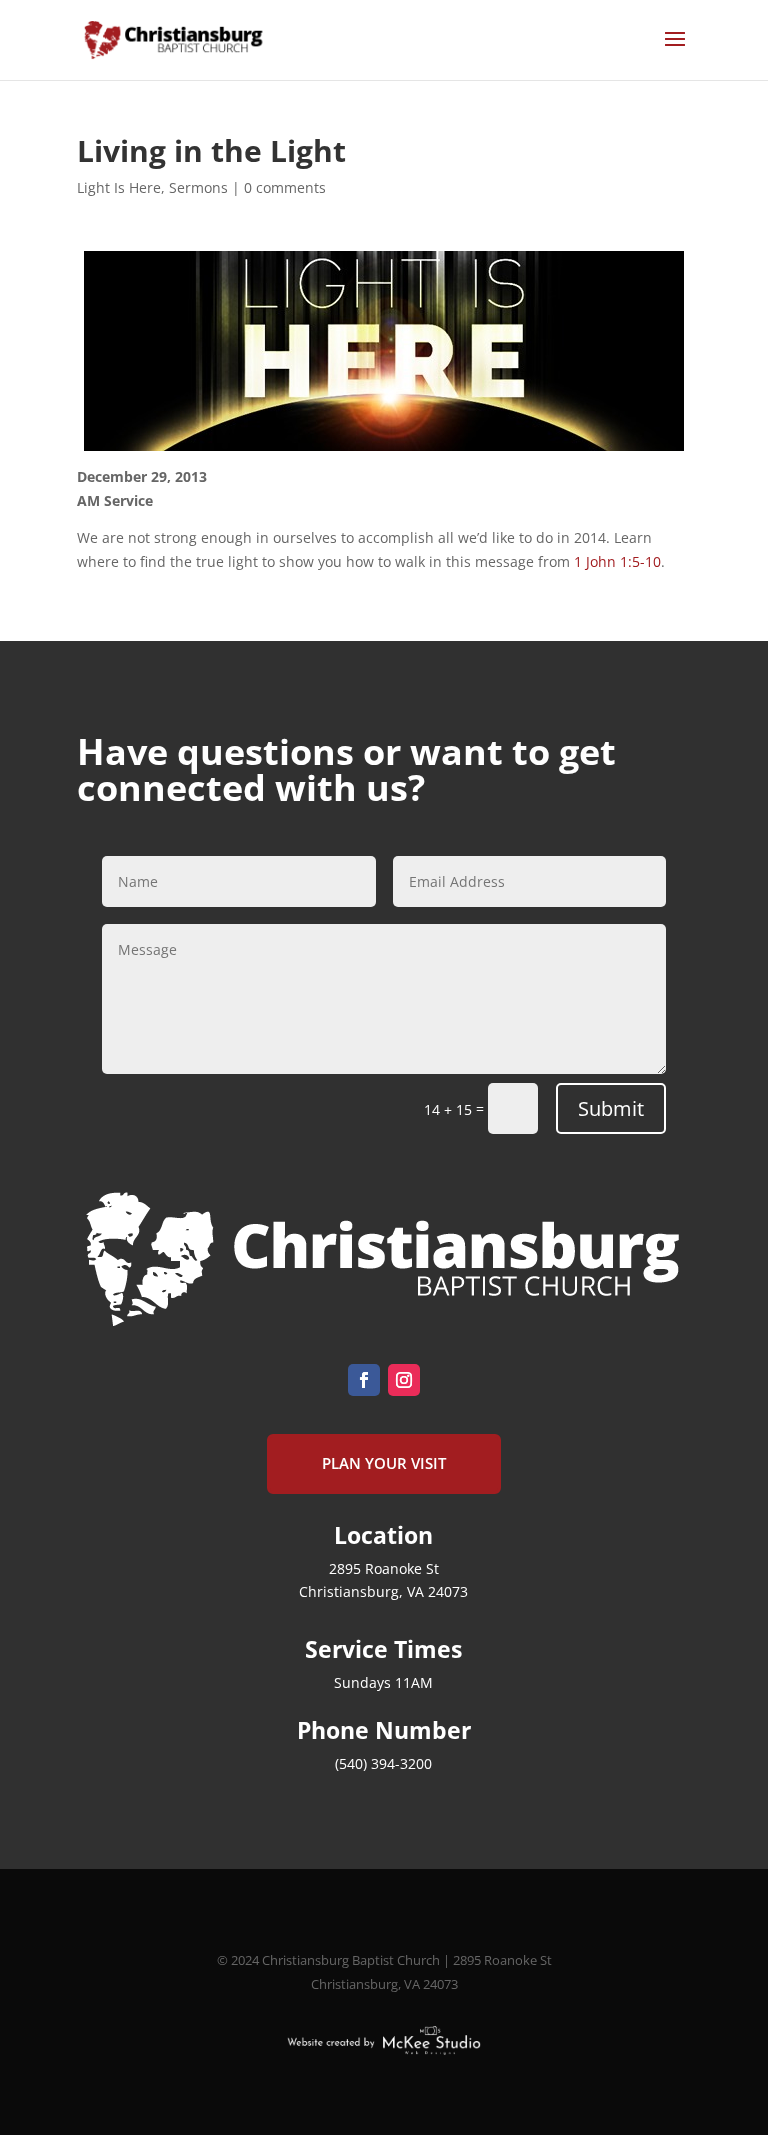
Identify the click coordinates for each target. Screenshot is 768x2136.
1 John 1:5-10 (617, 561)
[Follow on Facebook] (364, 1380)
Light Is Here (119, 187)
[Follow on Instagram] (404, 1380)
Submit (611, 1108)
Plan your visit (384, 1463)
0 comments (285, 187)
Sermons (198, 187)
